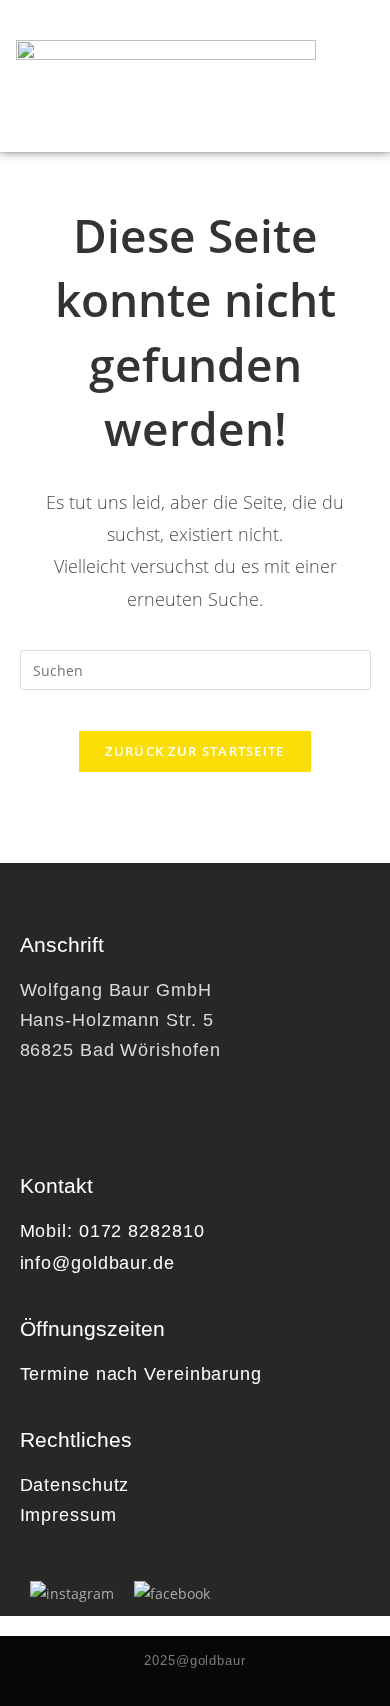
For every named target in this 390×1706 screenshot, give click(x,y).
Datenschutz (75, 1485)
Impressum (68, 1515)
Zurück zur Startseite (194, 751)
